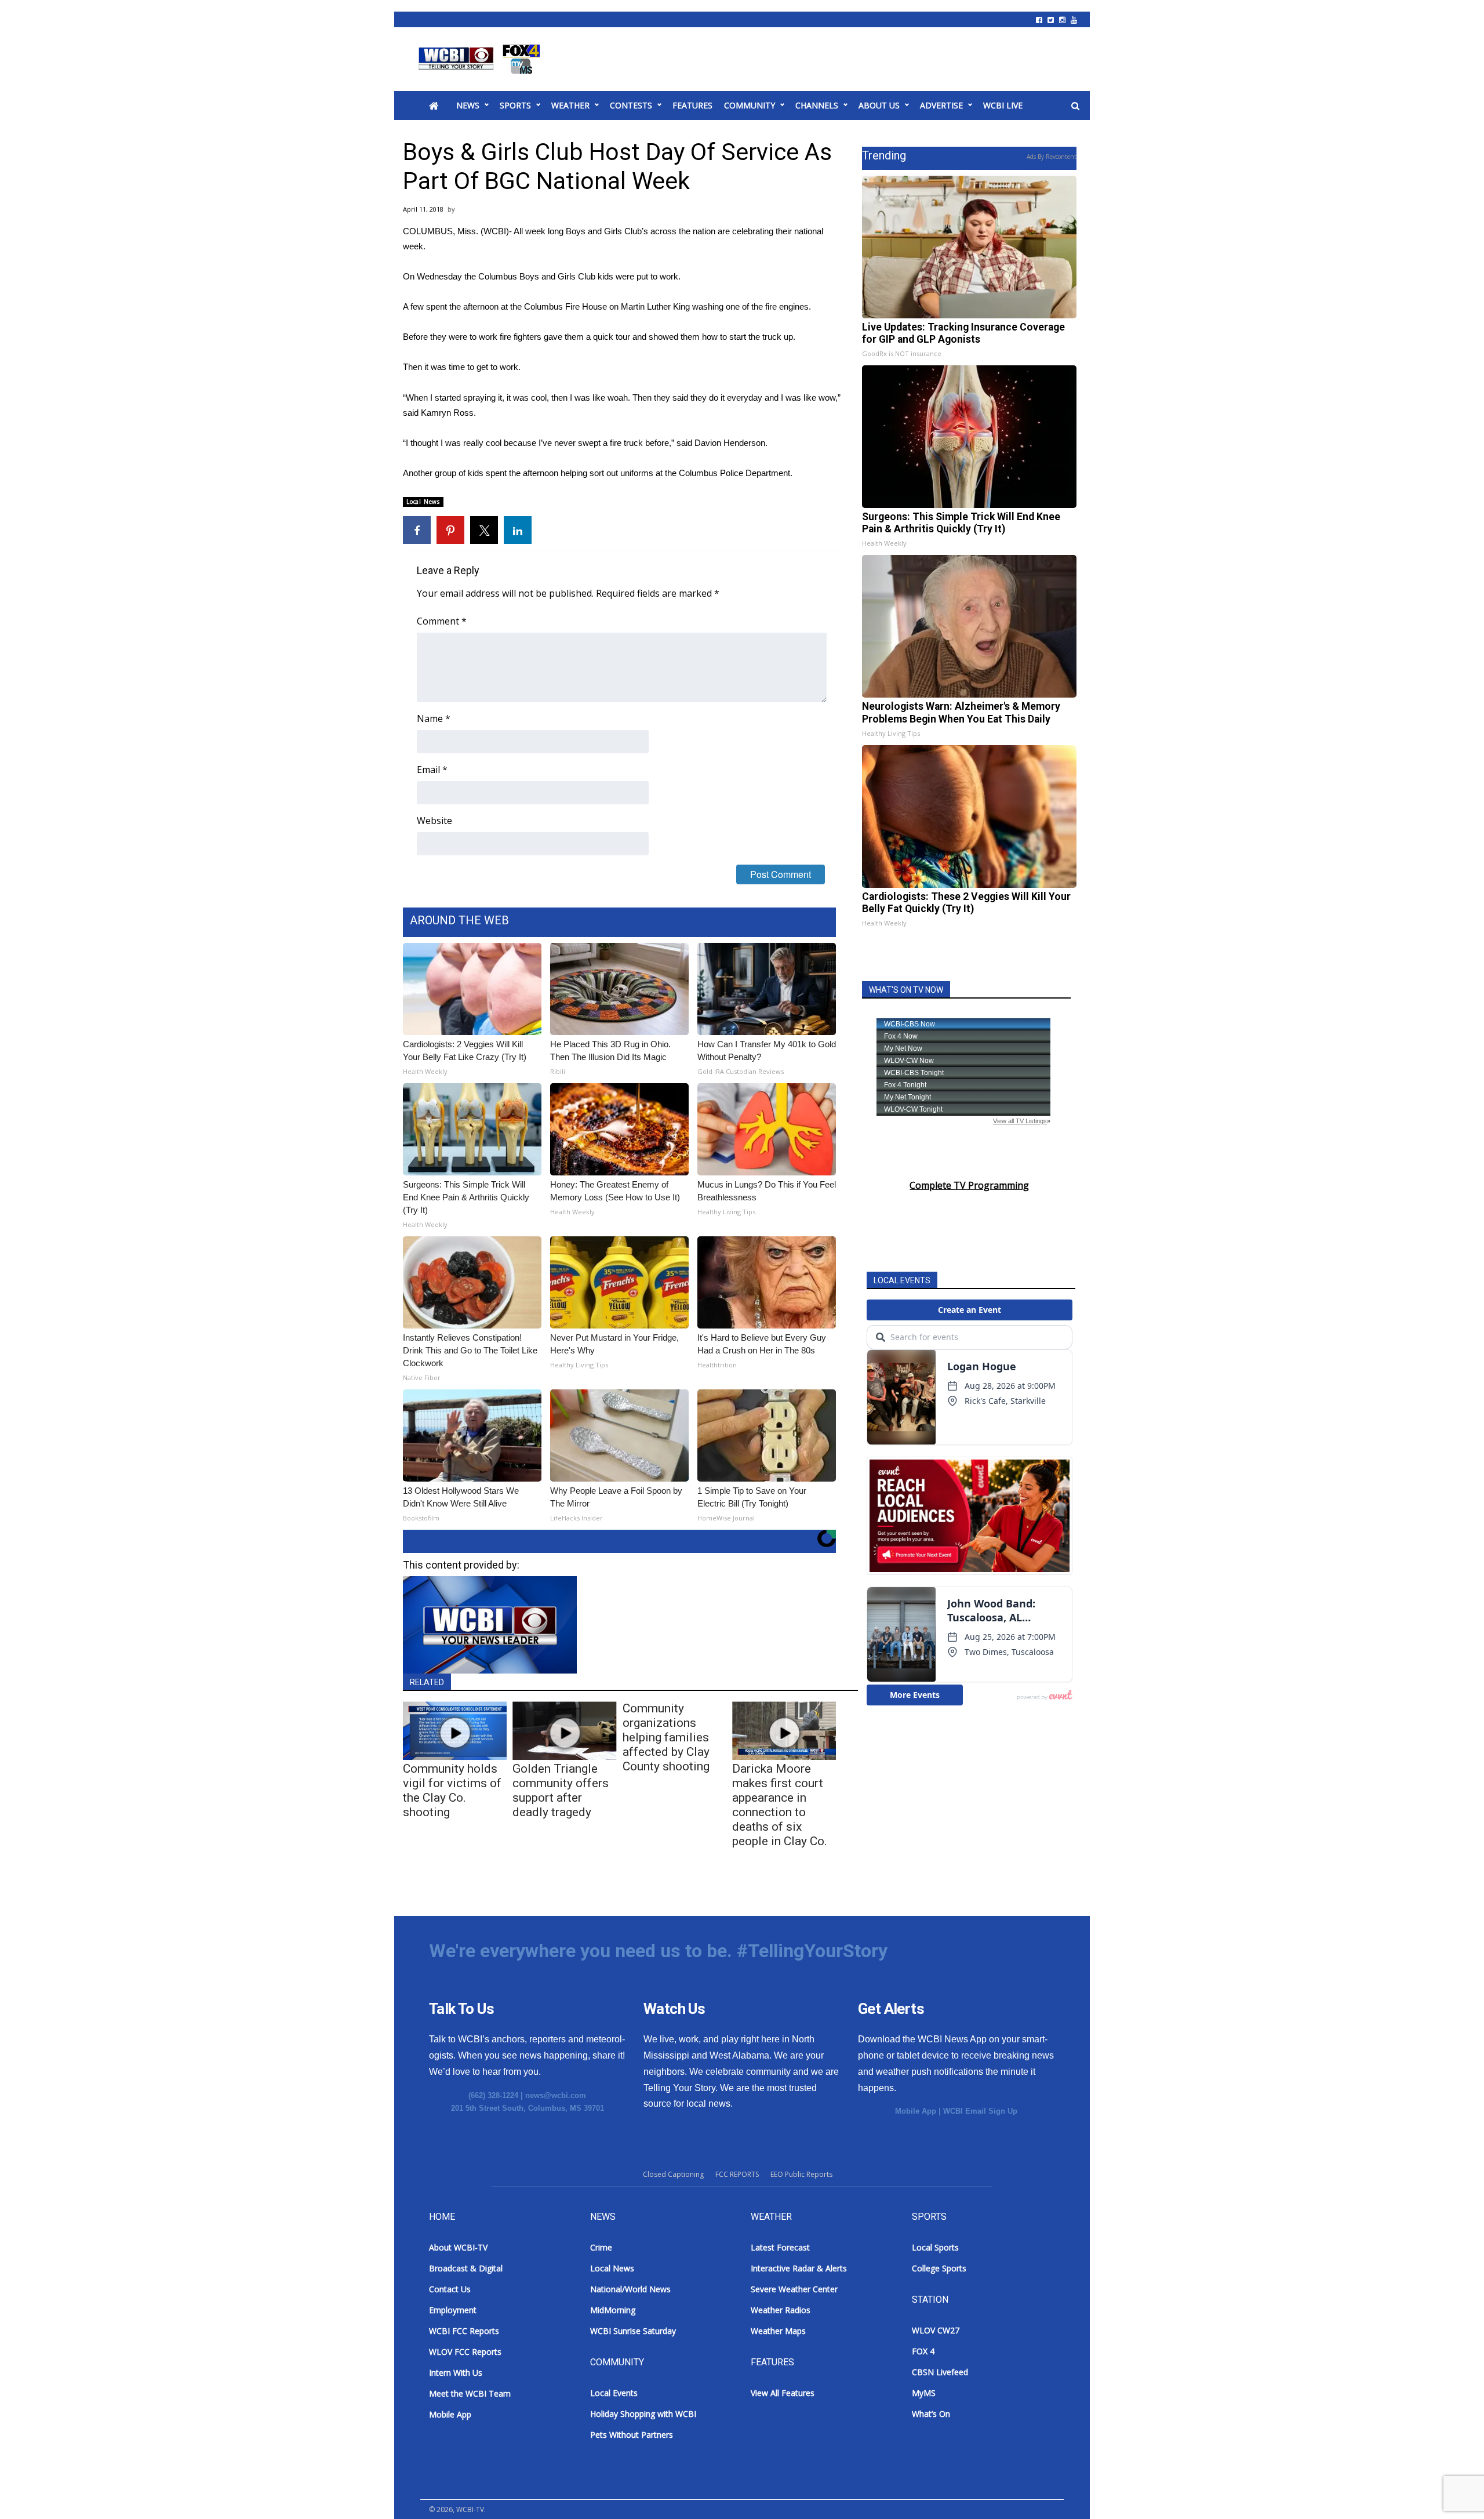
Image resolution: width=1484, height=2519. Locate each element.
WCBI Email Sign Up (980, 2111)
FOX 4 (923, 2351)
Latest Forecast (780, 2247)
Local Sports (935, 2247)
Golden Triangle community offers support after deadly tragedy (561, 1790)
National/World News (630, 2289)
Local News (423, 502)
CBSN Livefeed (940, 2372)
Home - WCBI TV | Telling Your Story (481, 59)
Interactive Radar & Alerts (799, 2268)
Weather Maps (778, 2331)
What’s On (931, 2414)
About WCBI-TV (458, 2247)
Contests (631, 105)
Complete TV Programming (969, 1185)
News (468, 105)
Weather (570, 105)
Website (434, 821)
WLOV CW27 (936, 2330)
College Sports (939, 2268)
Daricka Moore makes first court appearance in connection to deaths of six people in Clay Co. (780, 1805)
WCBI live (1003, 105)
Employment (453, 2310)
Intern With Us (456, 2373)
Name (434, 718)
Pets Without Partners (632, 2435)
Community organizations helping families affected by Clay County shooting (666, 1737)
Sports (515, 105)
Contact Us (450, 2289)
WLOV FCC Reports (465, 2352)
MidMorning (613, 2310)
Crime (601, 2247)
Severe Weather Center (794, 2289)
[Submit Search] (1075, 106)
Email (432, 770)
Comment (442, 621)
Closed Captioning (673, 2174)
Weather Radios (781, 2310)
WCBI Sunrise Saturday (633, 2331)
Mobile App (916, 2111)
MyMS (924, 2393)
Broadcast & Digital (466, 2268)
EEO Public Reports (801, 2174)
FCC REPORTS (737, 2174)
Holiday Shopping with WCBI (643, 2414)
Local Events (614, 2393)
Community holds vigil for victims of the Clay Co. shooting (452, 1790)
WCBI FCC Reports (464, 2331)
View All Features (783, 2393)
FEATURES (692, 105)
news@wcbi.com (556, 2095)
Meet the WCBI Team (470, 2393)
